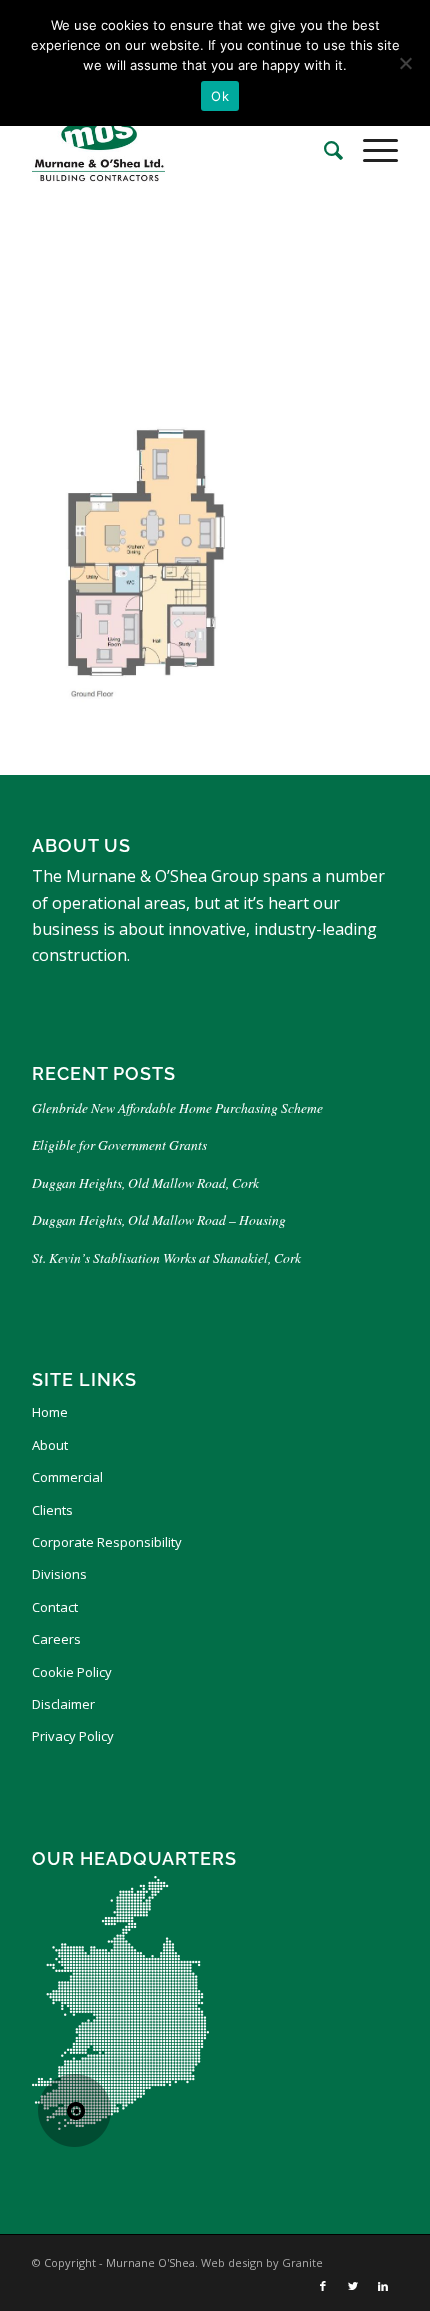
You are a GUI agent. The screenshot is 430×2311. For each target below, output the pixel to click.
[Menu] (370, 150)
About (50, 1445)
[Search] (323, 150)
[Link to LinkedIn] (383, 2286)
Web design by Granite (262, 2262)
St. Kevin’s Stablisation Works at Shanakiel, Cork (166, 1257)
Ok (220, 96)
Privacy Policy (73, 1736)
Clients (52, 1510)
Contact (55, 1607)
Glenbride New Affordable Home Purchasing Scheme (177, 1107)
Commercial (67, 1477)
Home (50, 1412)
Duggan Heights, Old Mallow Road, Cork (145, 1182)
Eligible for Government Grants (122, 1144)
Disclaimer (63, 1704)
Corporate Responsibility (107, 1542)
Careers (56, 1639)
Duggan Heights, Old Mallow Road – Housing (159, 1219)
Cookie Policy (72, 1672)
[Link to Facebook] (323, 2286)
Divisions (59, 1574)
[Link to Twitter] (353, 2286)
